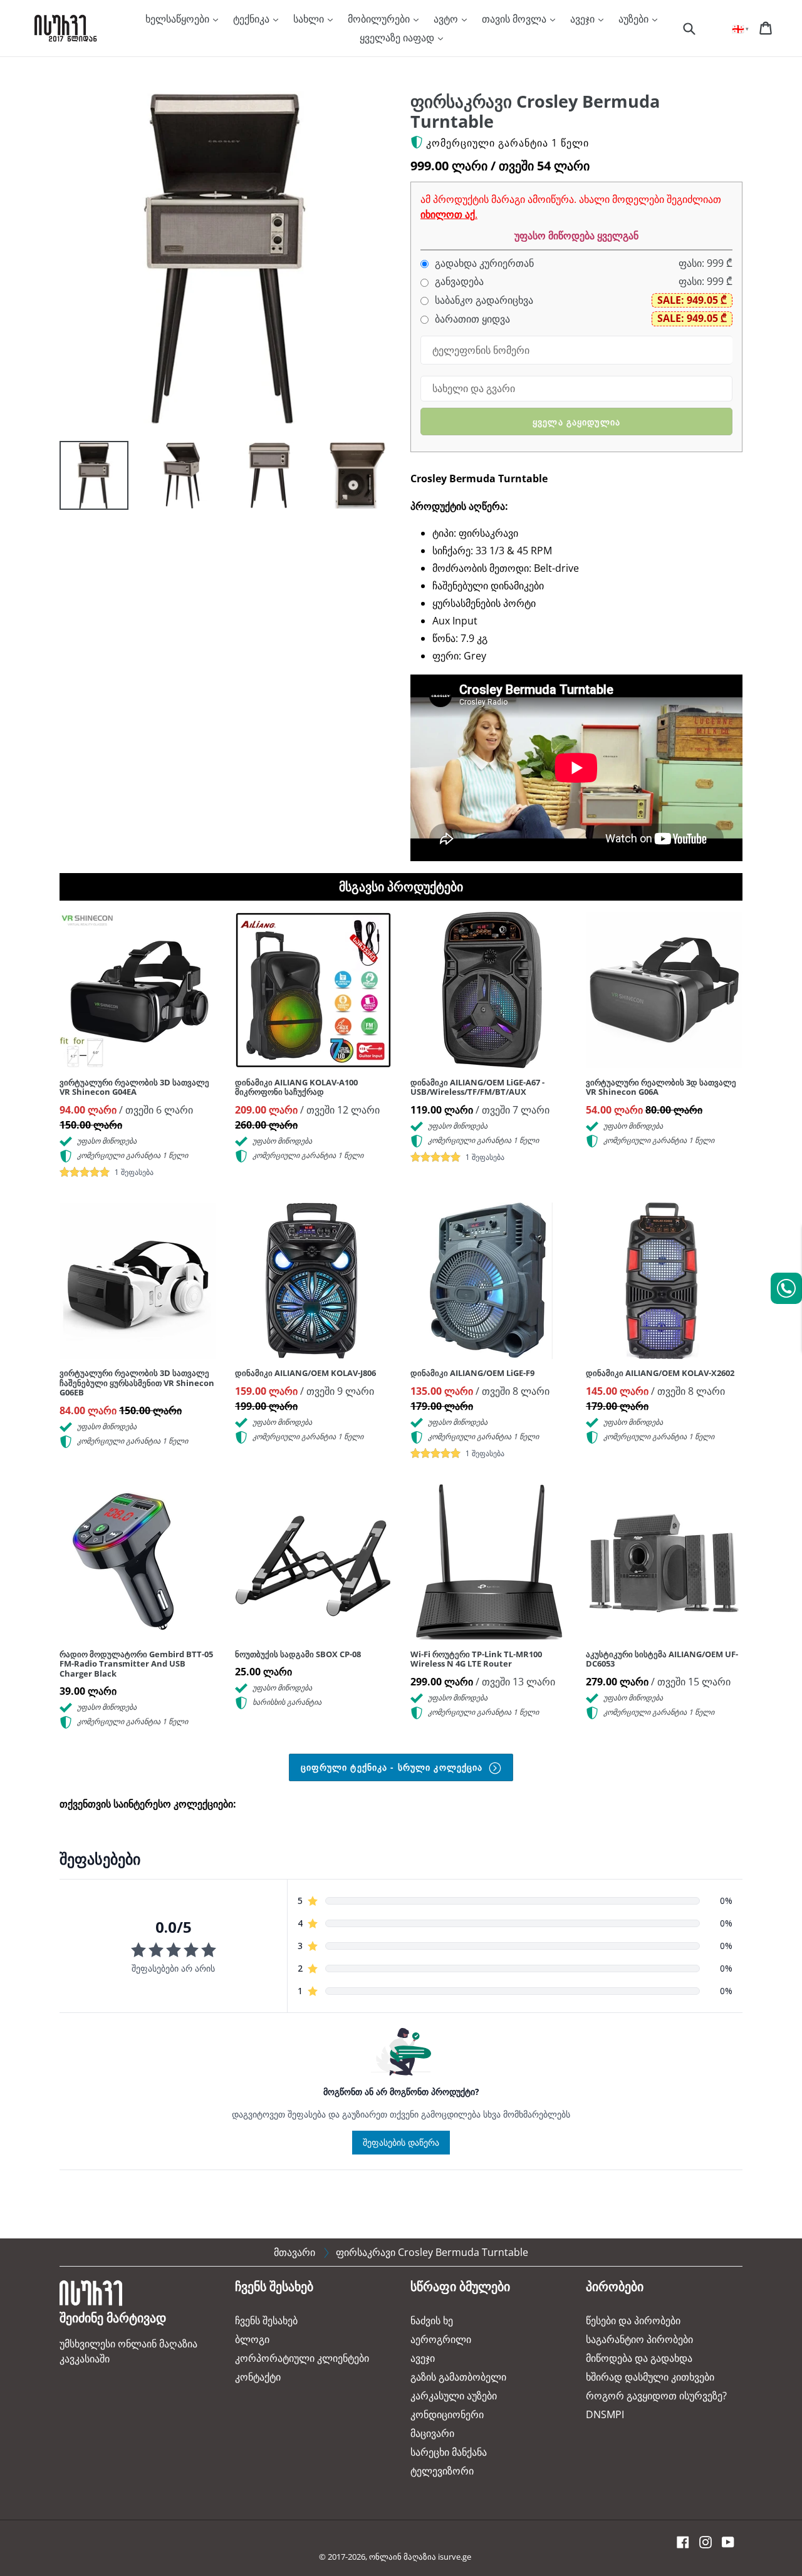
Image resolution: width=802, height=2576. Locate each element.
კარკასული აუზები (454, 2396)
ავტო (447, 19)
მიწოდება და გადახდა (639, 2358)
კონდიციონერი (447, 2414)
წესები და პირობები (633, 2320)
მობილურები (380, 19)
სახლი (310, 19)
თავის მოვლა (515, 19)
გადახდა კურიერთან (483, 263)
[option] (85, 478)
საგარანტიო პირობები (639, 2339)
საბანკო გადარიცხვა (483, 300)
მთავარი (294, 2252)
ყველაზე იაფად (398, 38)
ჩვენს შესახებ (266, 2320)
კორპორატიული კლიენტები (302, 2358)
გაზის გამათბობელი (458, 2377)
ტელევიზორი (442, 2471)
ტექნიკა (253, 19)
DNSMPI (605, 2414)
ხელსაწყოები (179, 19)
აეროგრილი (441, 2339)
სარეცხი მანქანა (449, 2452)
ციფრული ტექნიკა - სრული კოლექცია (393, 1767)
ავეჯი (584, 19)
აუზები (635, 19)
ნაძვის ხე (432, 2320)
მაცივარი (432, 2433)
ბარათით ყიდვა (471, 319)
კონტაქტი (258, 2377)
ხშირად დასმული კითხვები (650, 2377)
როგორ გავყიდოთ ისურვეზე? (656, 2396)
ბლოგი (252, 2339)
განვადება (458, 282)
